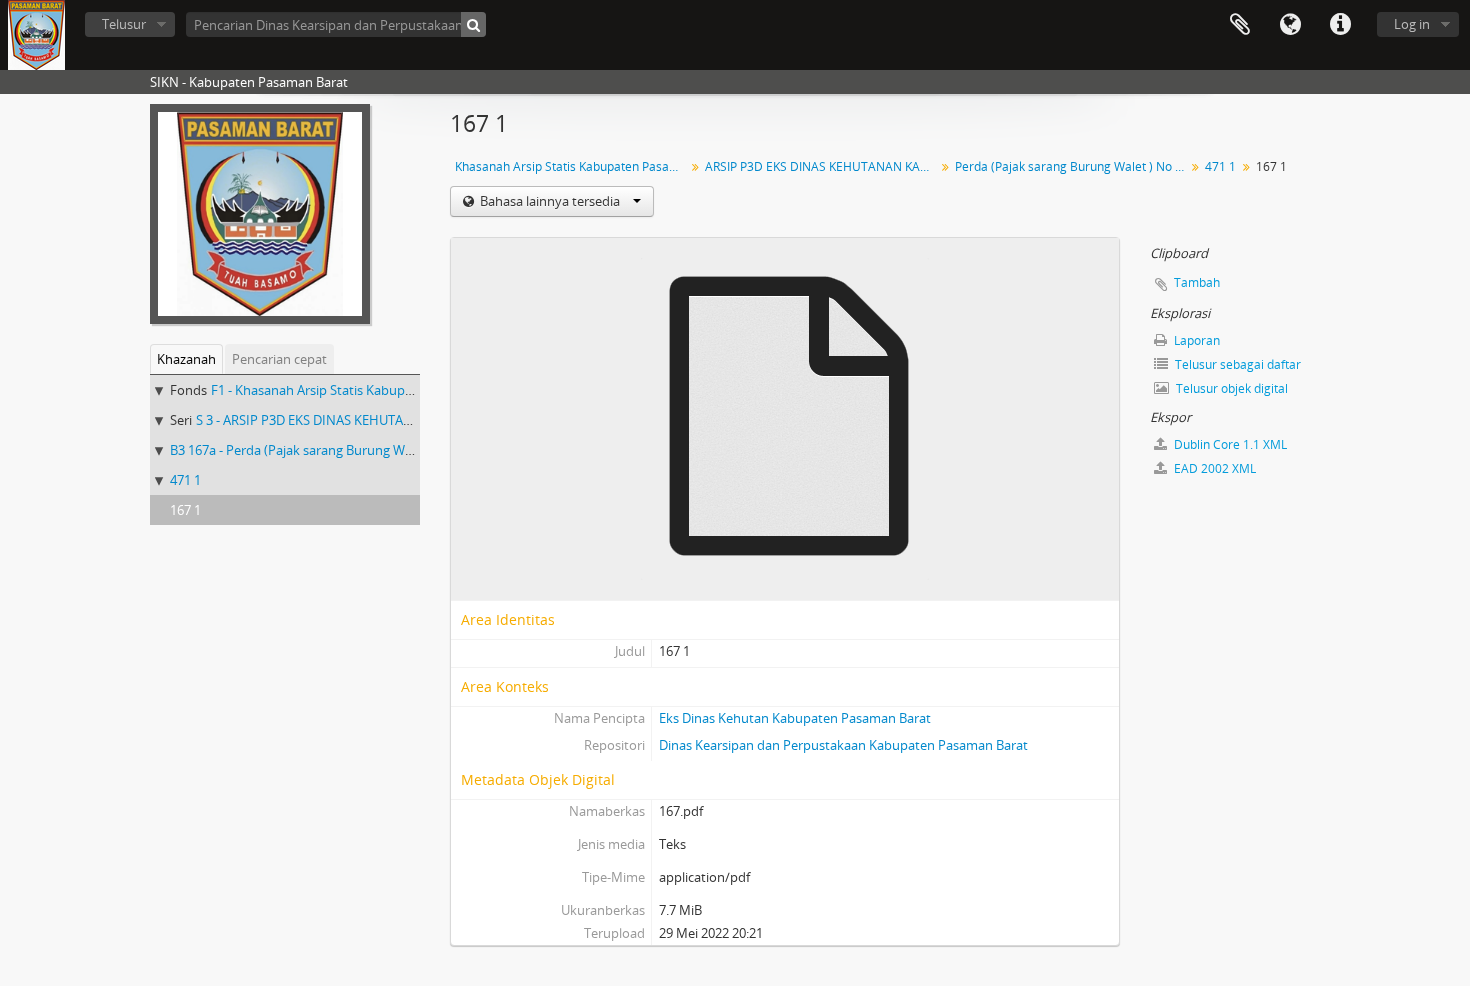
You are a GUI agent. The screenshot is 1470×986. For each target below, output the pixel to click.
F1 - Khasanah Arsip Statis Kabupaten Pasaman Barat (368, 390)
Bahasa (1290, 25)
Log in (1412, 24)
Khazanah (186, 359)
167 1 (185, 510)
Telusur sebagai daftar (1236, 364)
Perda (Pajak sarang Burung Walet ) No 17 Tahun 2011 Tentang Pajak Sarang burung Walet (1072, 166)
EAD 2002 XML (1213, 468)
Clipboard (1240, 25)
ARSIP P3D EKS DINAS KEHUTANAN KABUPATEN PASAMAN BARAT (822, 166)
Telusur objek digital (1230, 388)
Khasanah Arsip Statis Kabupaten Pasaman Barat (572, 166)
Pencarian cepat (279, 359)
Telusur (124, 24)
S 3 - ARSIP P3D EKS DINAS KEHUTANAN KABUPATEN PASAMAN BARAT (404, 420)
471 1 (185, 480)
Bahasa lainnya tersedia (550, 201)
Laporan (1195, 340)
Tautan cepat (1340, 25)
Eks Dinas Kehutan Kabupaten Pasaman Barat (795, 718)
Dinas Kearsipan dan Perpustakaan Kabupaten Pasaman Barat (843, 745)
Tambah (1197, 282)
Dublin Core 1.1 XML (1229, 444)
